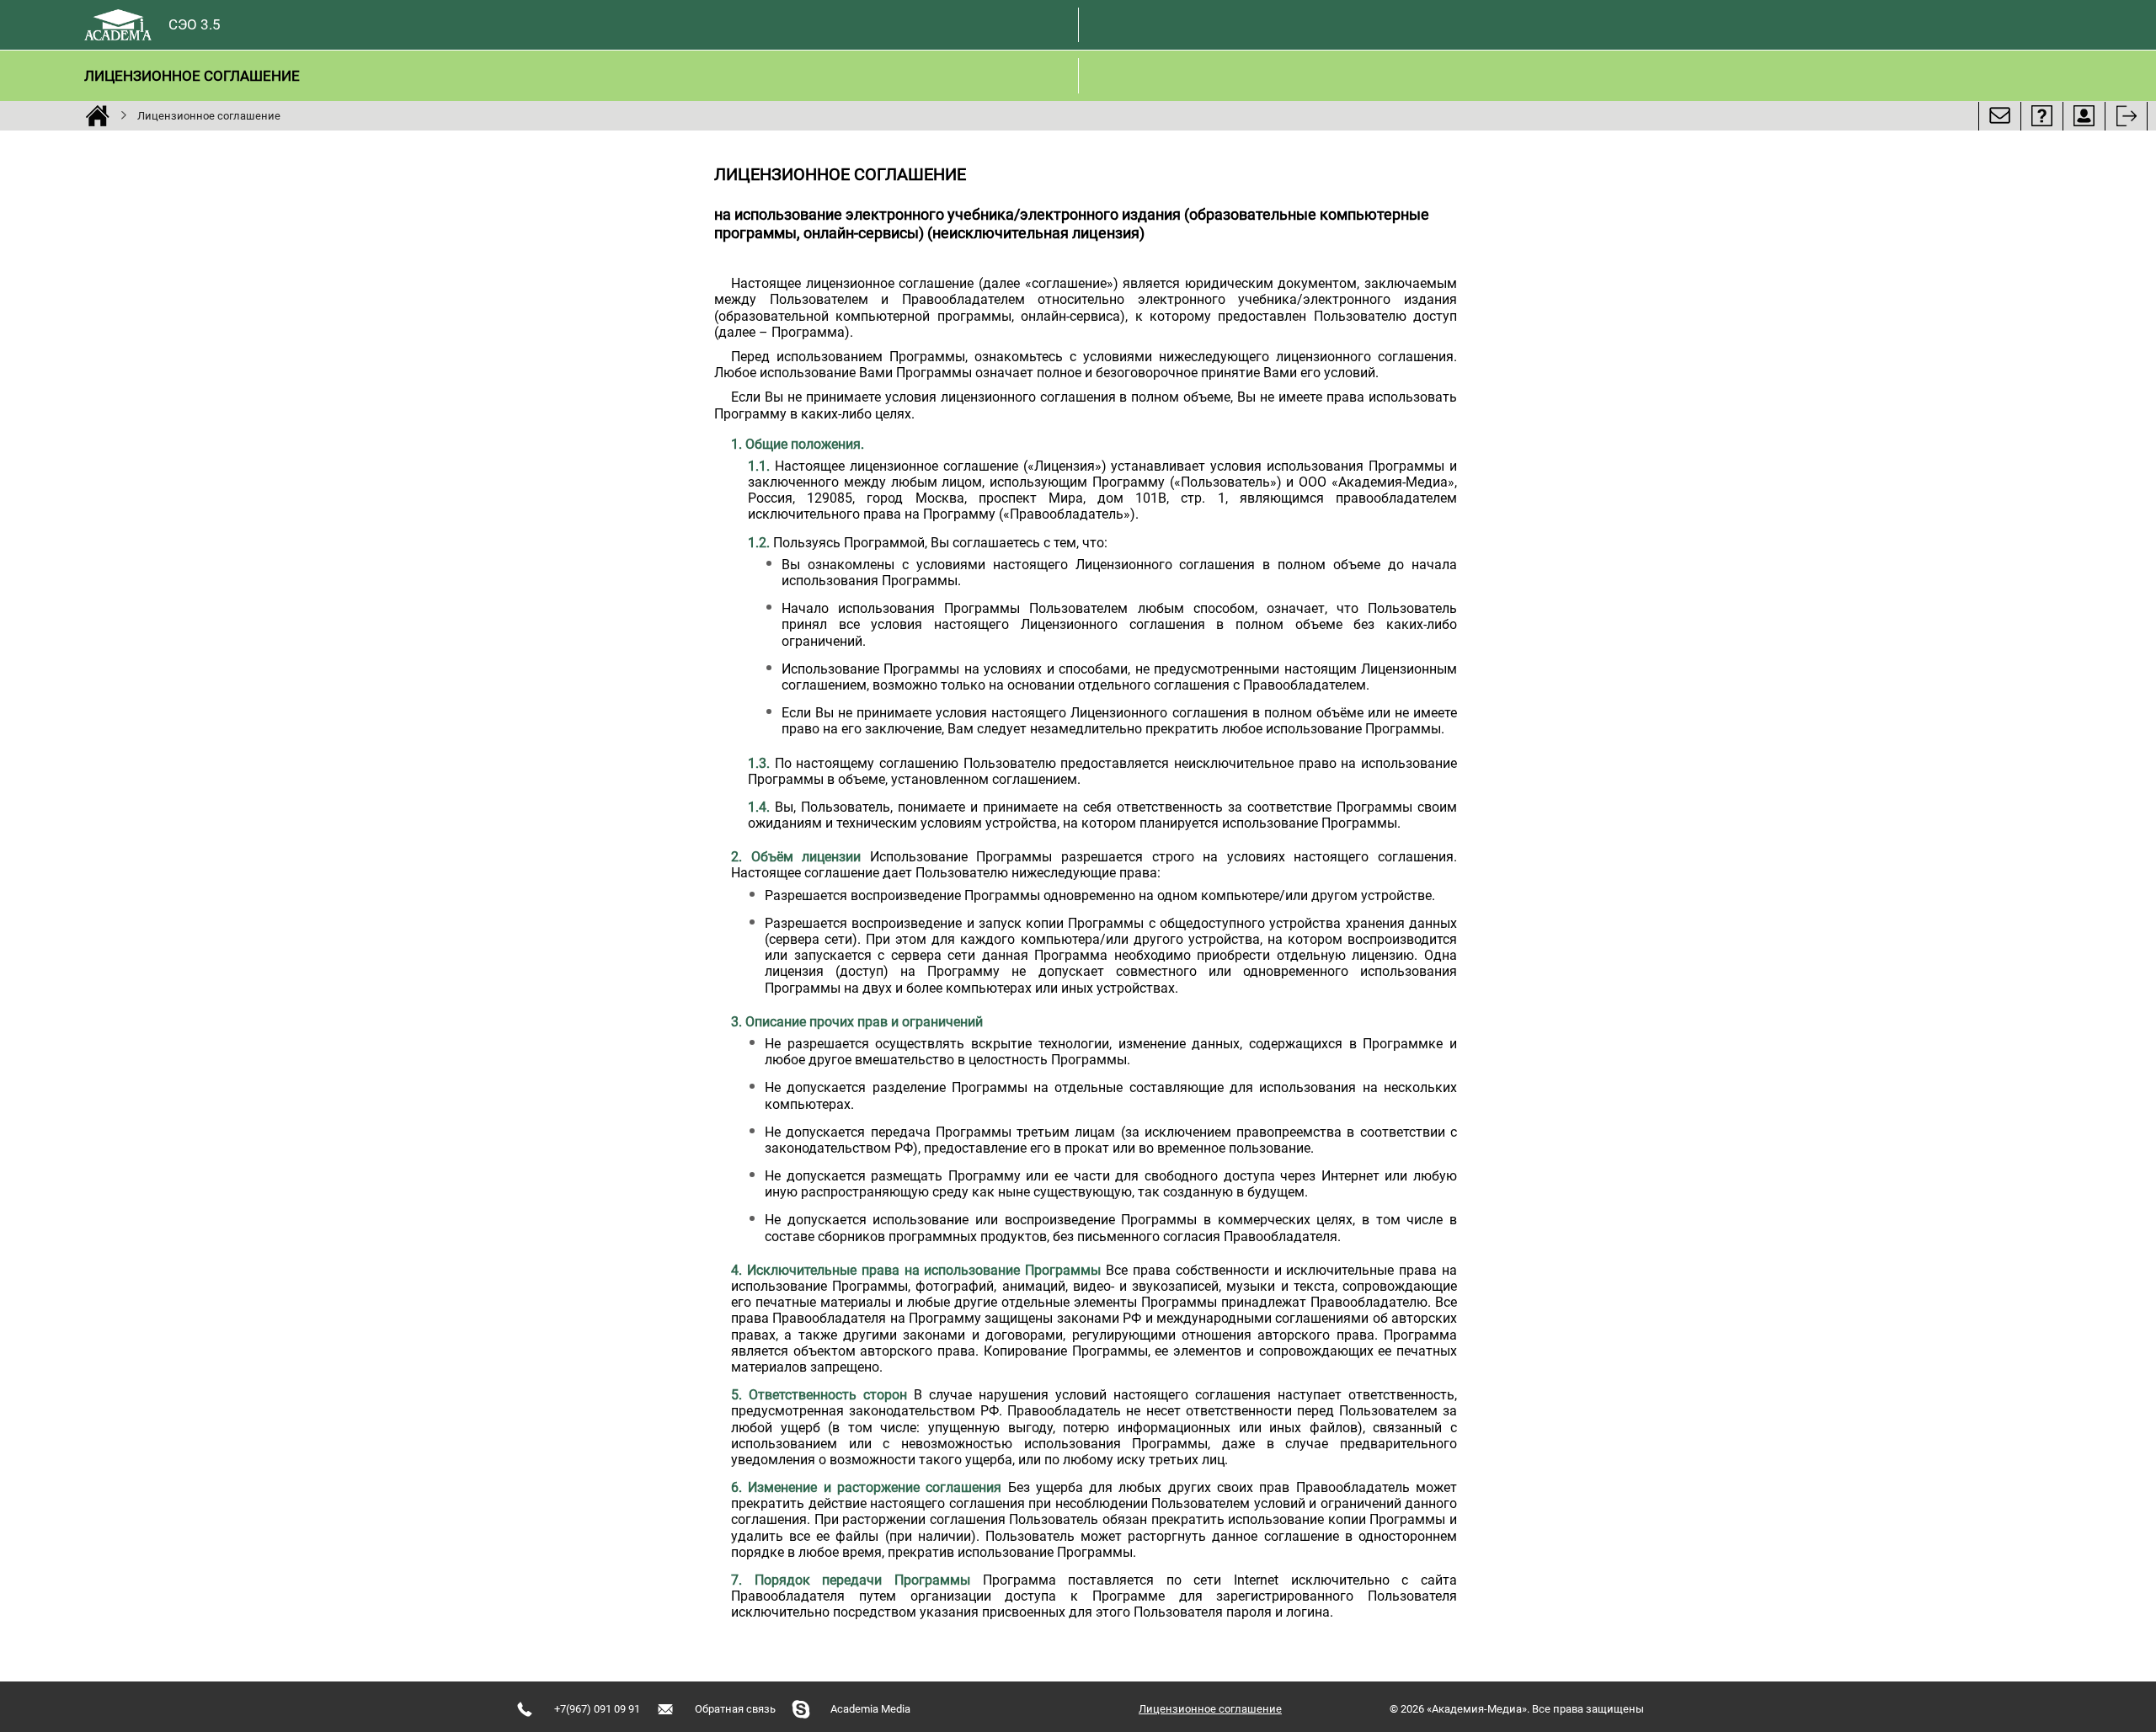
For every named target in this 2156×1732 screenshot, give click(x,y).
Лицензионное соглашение (192, 76)
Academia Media (870, 1709)
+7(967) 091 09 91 (597, 1709)
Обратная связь (735, 1709)
